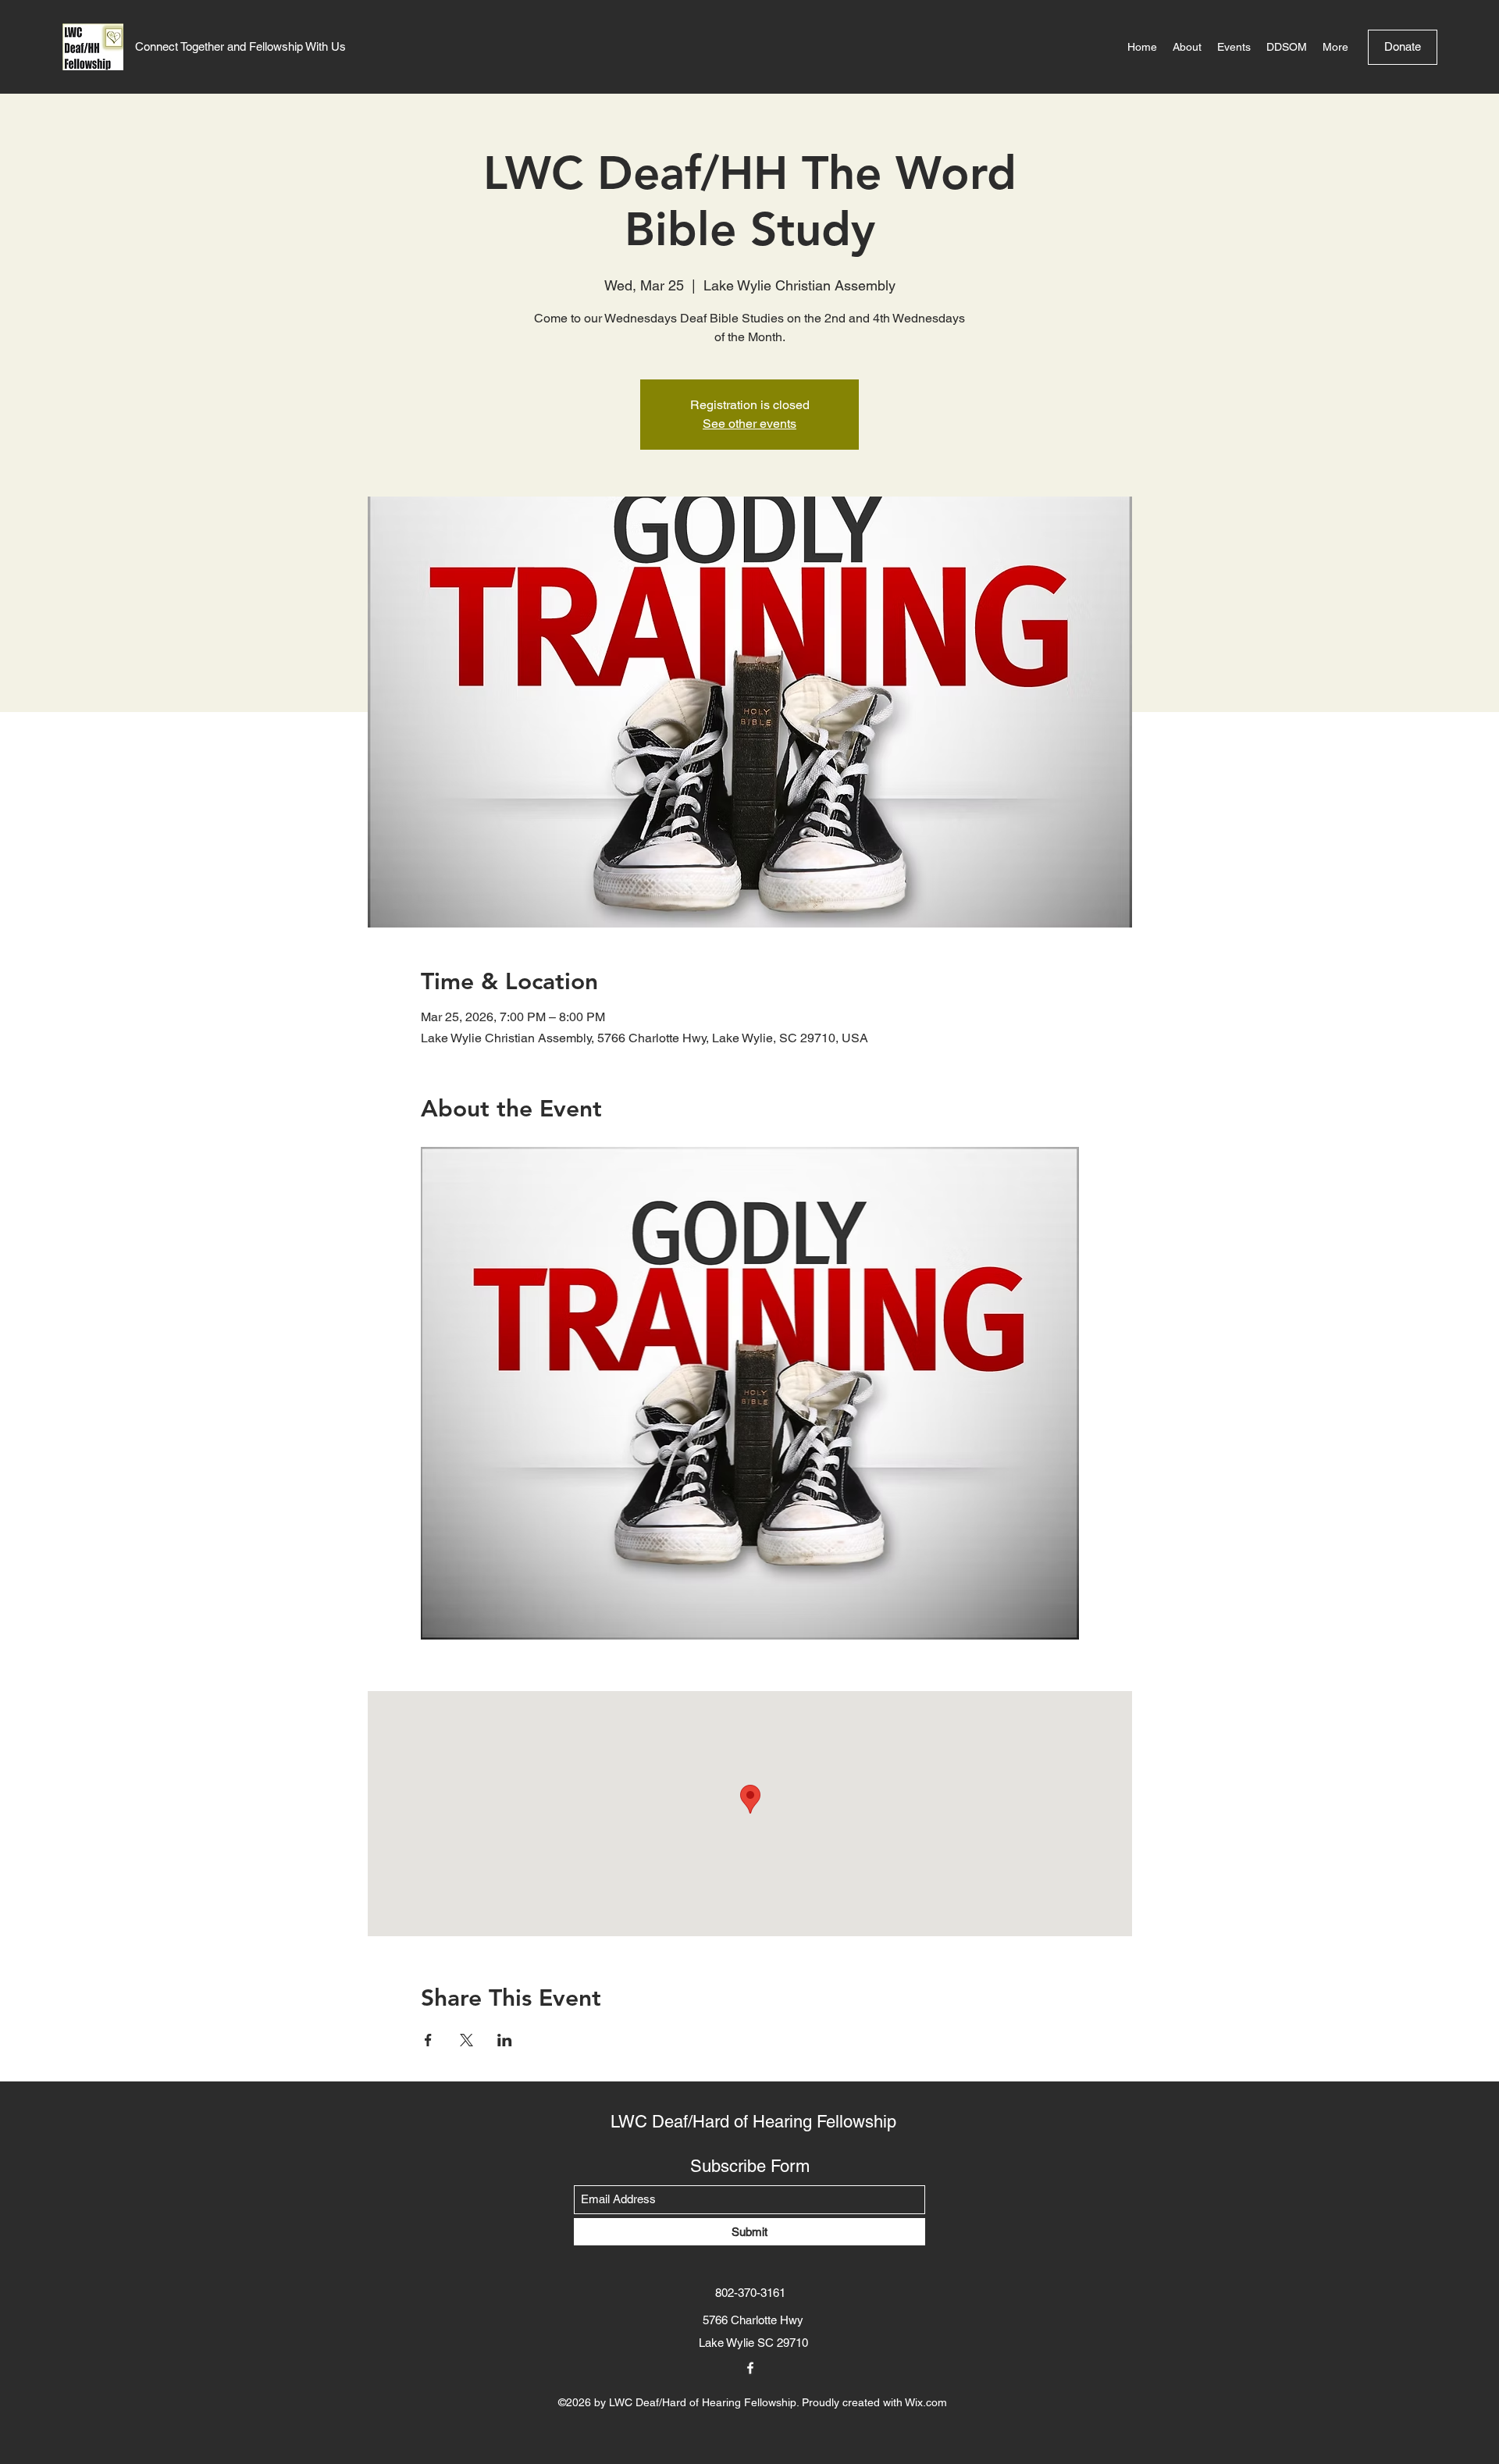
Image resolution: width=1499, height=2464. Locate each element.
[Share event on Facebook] (428, 2040)
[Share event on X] (466, 2040)
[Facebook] (750, 2368)
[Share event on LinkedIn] (505, 2040)
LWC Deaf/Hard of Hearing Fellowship (753, 2122)
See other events (749, 424)
